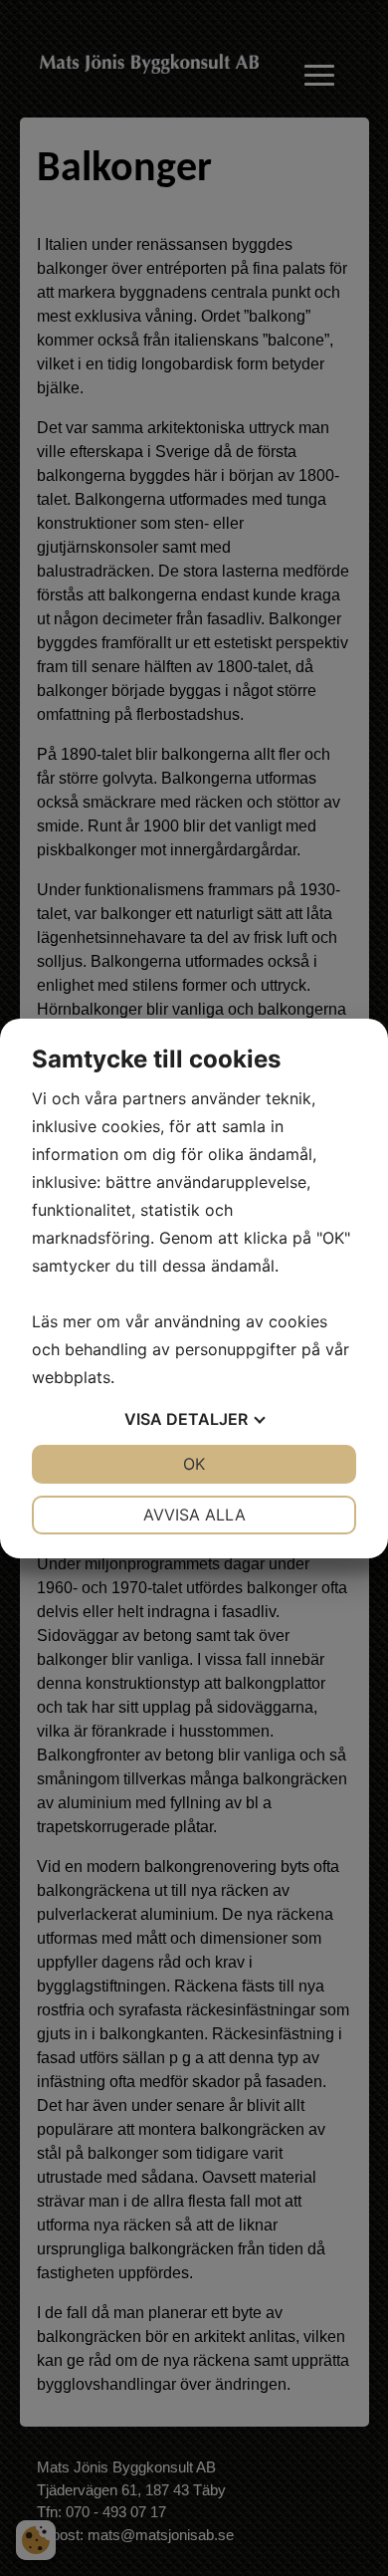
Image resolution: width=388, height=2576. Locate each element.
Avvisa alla (194, 1515)
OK (194, 1464)
